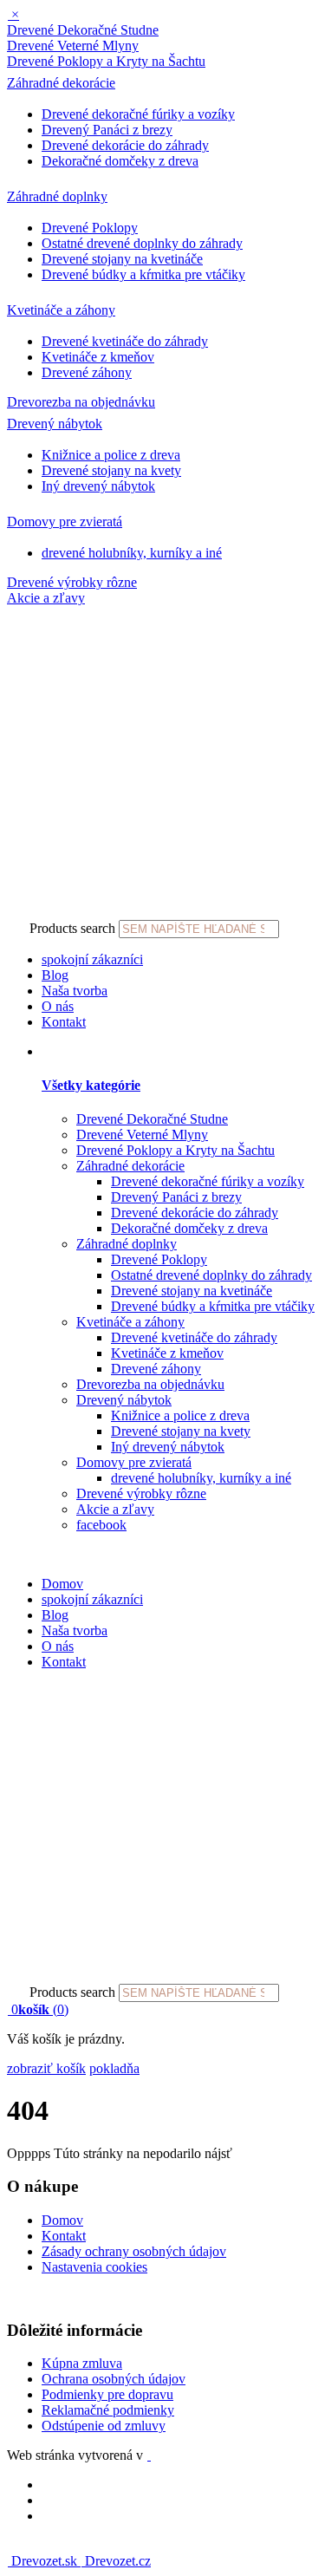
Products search (72, 928)
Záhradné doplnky (57, 196)
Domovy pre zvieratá (65, 522)
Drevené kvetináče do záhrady (125, 341)
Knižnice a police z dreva (111, 455)
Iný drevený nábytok (98, 486)
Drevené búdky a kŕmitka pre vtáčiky (143, 274)
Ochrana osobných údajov (114, 2379)
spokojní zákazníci (92, 959)
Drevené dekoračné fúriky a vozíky (138, 114)
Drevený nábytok (55, 424)
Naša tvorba (75, 991)
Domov (62, 1584)
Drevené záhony (87, 372)
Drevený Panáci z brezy (107, 130)
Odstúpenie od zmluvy (104, 2426)
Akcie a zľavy (46, 598)
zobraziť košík (46, 2068)
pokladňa (114, 2068)
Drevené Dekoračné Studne (83, 30)
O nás (58, 1006)
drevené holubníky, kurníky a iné (132, 553)
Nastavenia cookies (94, 2267)
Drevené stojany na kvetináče (122, 259)
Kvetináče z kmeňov (98, 357)
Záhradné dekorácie (61, 83)
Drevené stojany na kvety (111, 470)
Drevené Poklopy (90, 228)
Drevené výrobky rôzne (72, 582)
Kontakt (64, 1022)
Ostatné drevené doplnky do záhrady (142, 243)
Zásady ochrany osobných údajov (134, 2251)
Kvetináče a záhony (61, 310)
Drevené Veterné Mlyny (73, 46)
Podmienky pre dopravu (107, 2394)
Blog (55, 975)
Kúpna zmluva (82, 2363)
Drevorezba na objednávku (81, 402)
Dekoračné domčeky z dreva (120, 161)
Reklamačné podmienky (108, 2410)
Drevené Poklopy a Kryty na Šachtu (106, 61)
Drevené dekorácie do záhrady (125, 145)
